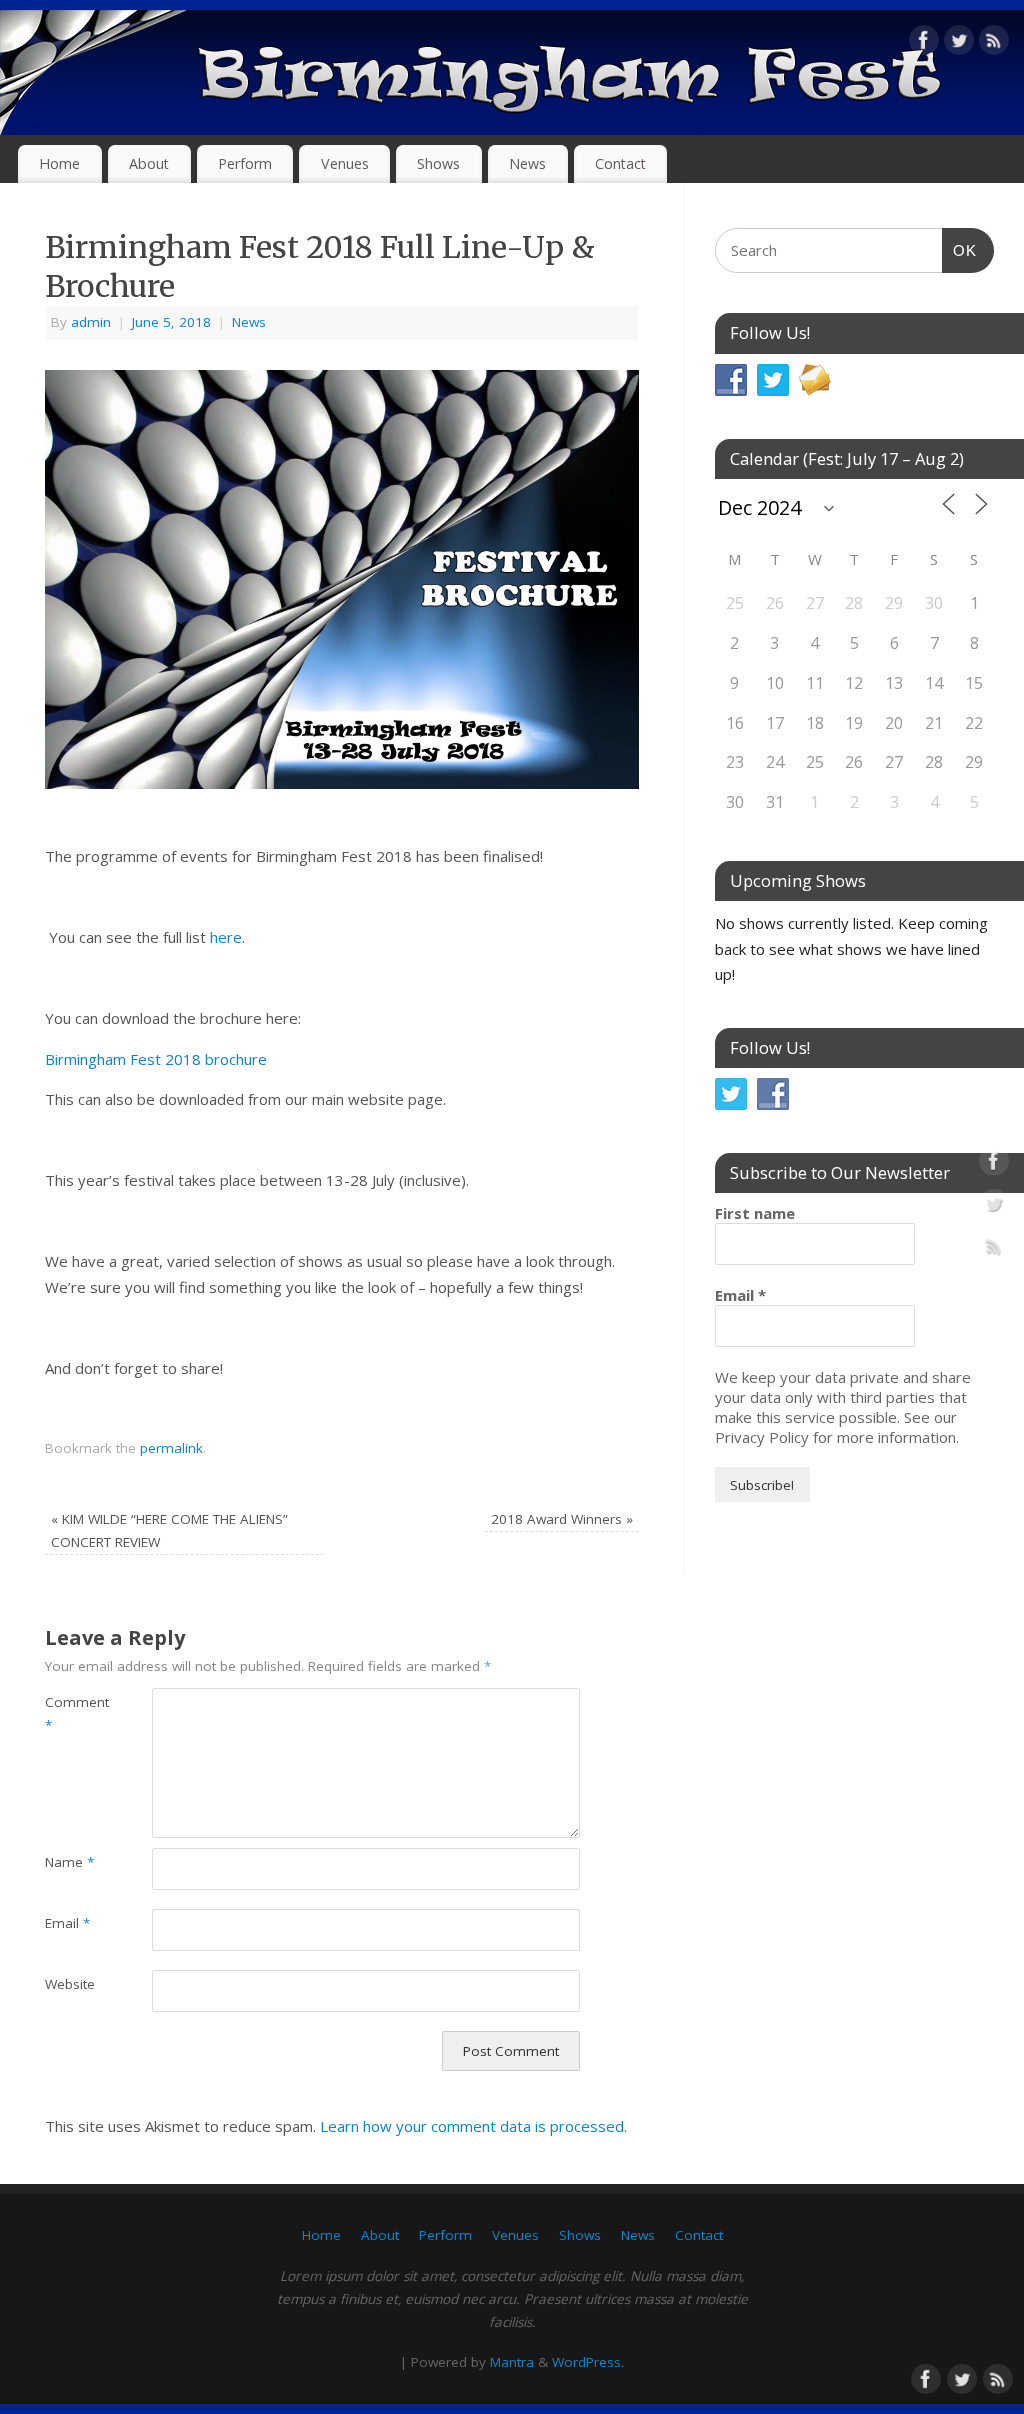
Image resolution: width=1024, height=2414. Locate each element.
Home (59, 163)
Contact (620, 163)
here (226, 937)
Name (69, 1862)
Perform (245, 163)
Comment (71, 1713)
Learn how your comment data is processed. (473, 2126)
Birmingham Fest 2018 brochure (156, 1059)
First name (755, 1213)
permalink (171, 1448)
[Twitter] (959, 44)
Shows (438, 163)
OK (960, 250)
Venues (345, 163)
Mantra (512, 2362)
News (527, 163)
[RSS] (994, 44)
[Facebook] (924, 44)
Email (67, 1923)
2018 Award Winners (562, 1519)
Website (70, 1984)
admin (91, 322)
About (149, 163)
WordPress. (588, 2362)
